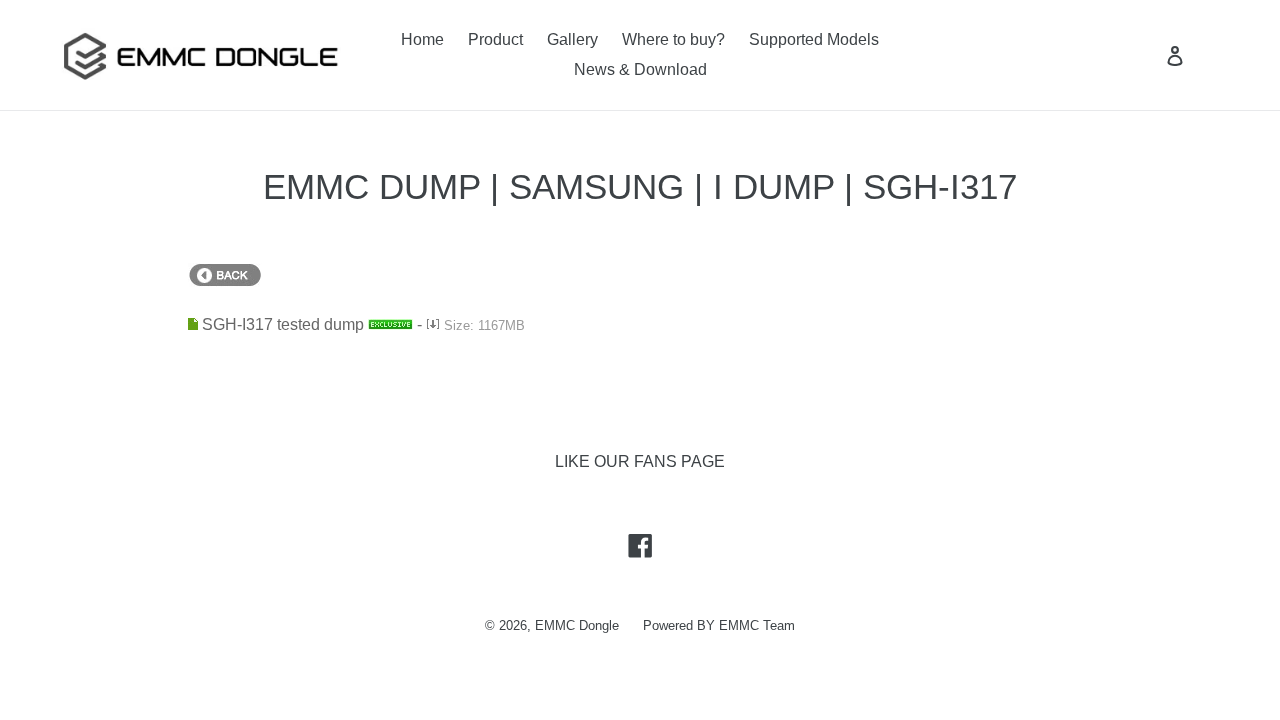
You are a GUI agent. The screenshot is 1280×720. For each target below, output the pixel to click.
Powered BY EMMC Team (719, 625)
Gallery (572, 39)
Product (495, 39)
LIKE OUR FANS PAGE (640, 461)
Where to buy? (673, 39)
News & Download (640, 69)
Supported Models (814, 39)
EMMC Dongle (577, 625)
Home (422, 39)
